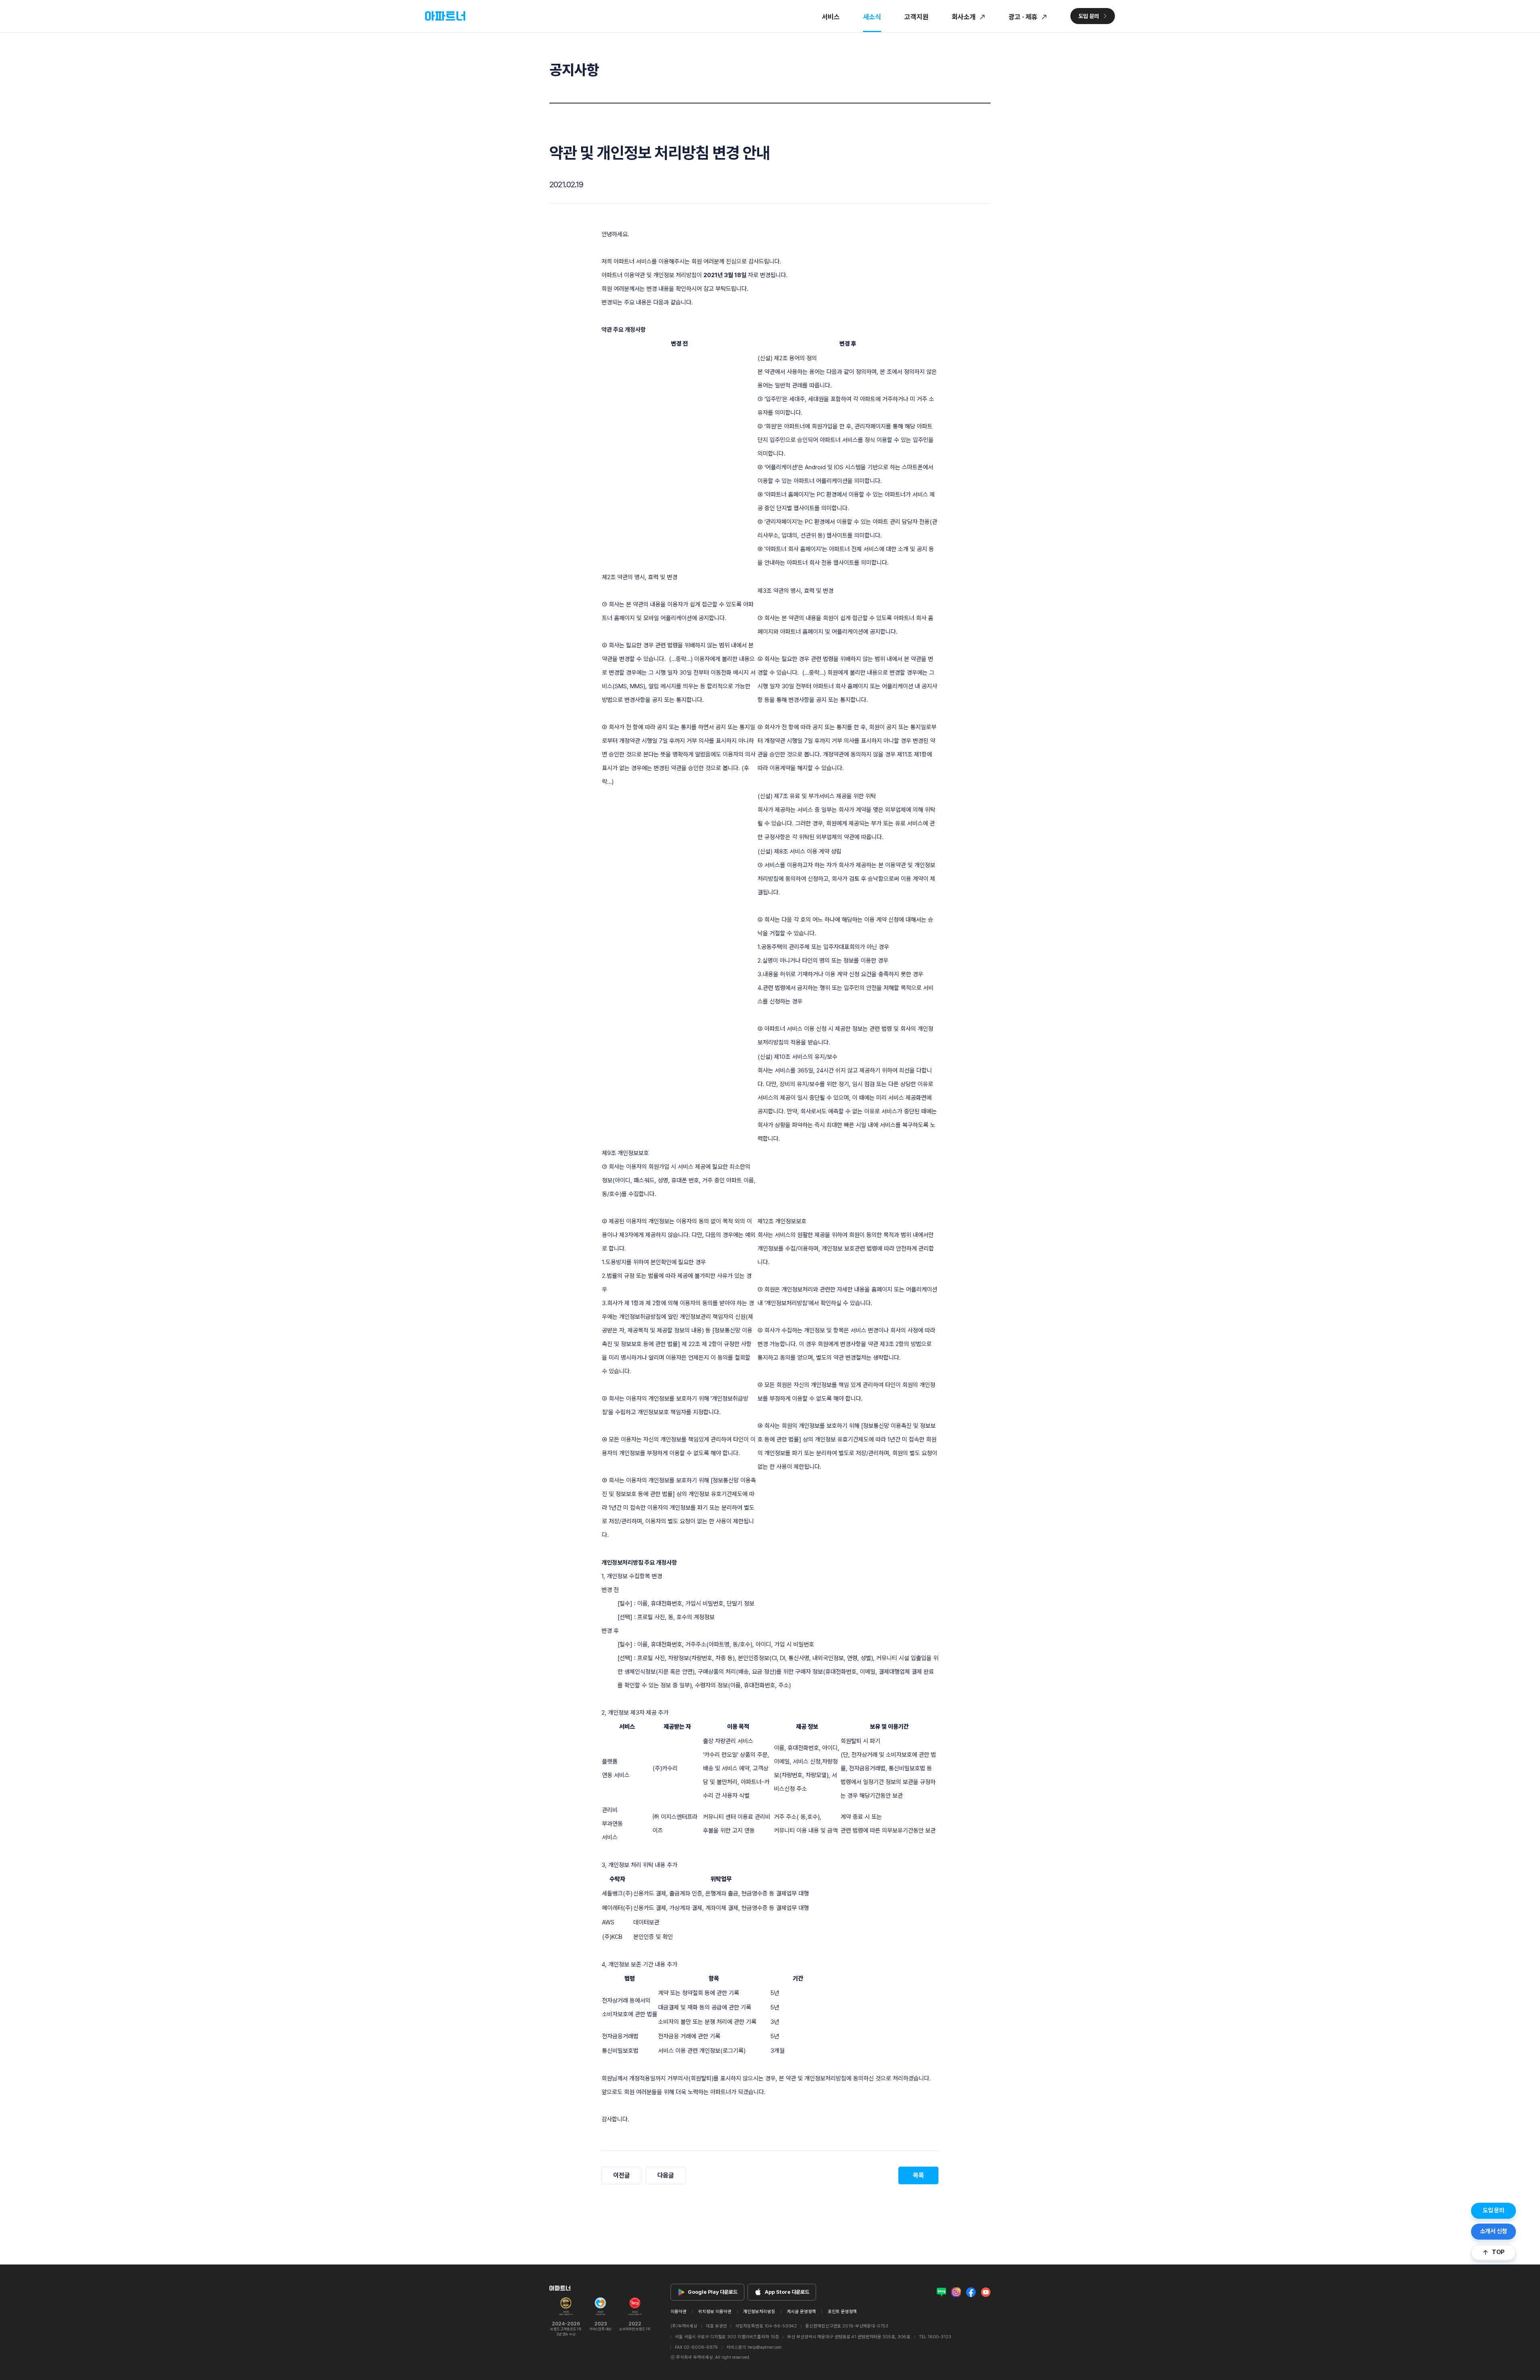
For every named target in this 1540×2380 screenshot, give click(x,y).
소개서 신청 (1494, 2231)
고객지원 (916, 17)
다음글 (666, 2175)
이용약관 (679, 2312)
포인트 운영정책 (842, 2312)
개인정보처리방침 (759, 2312)
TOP (1498, 2252)
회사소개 (964, 17)
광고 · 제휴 (1023, 17)
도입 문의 (1493, 2210)
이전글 (622, 2175)
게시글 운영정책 (801, 2312)
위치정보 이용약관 (715, 2312)
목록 (918, 2175)
